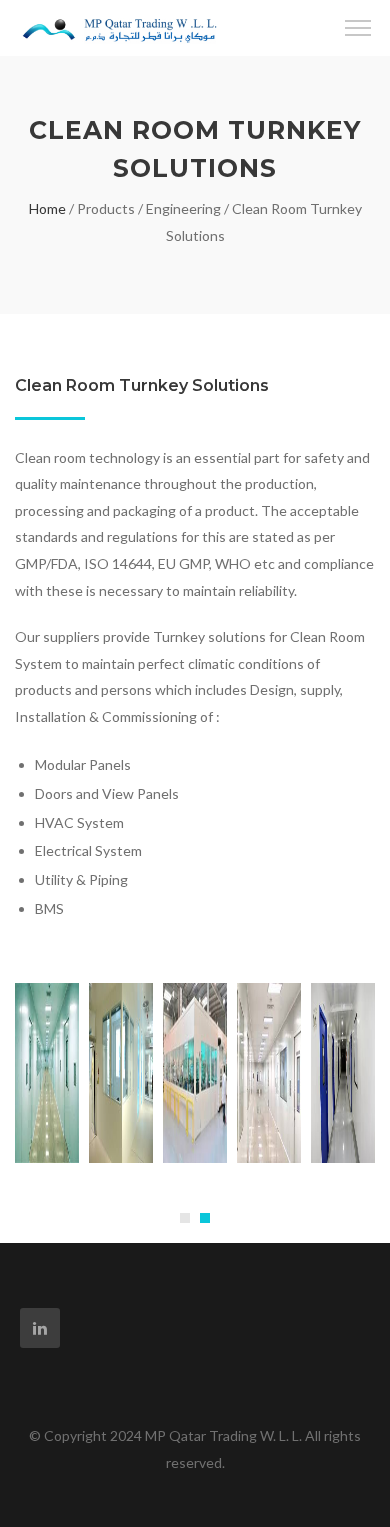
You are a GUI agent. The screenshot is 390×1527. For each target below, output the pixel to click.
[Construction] (120, 22)
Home (47, 208)
